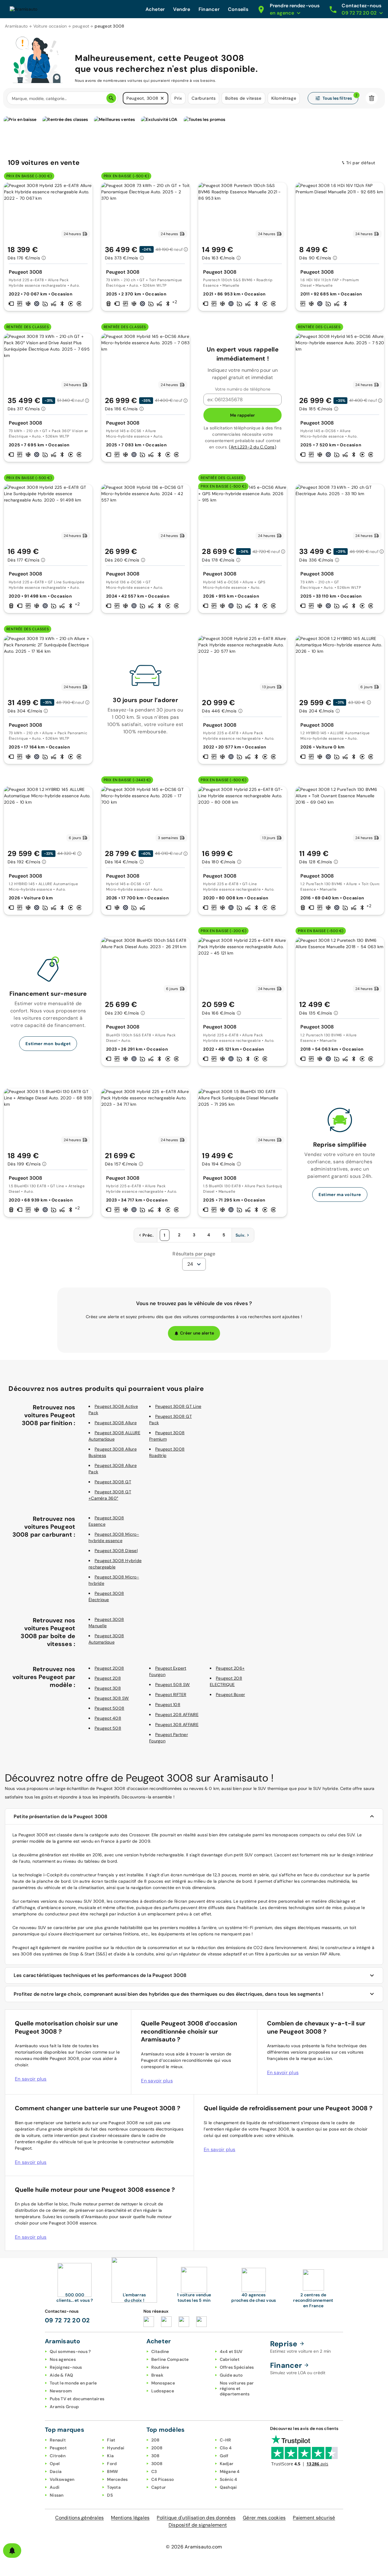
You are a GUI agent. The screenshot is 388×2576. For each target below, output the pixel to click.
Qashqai (228, 2487)
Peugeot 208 (108, 1678)
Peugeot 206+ (230, 1668)
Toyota (114, 2487)
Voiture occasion (50, 26)
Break (157, 2375)
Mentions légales (130, 2518)
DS (110, 2495)
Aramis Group (64, 2407)
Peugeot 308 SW (112, 1698)
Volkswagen (62, 2479)
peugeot (81, 26)
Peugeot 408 (108, 1718)
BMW (112, 2471)
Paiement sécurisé (314, 2518)
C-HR (226, 2440)
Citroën (58, 2456)
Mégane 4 (230, 2471)
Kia (110, 2456)
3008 (157, 2464)
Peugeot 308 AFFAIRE (177, 1725)
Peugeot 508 (108, 1728)
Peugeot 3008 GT (113, 1482)
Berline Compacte (170, 2359)
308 (156, 2456)
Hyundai (116, 2448)
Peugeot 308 (108, 1688)
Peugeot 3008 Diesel (116, 1551)
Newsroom (61, 2391)
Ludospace (163, 2391)
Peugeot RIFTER (171, 1695)
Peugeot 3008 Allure (116, 1423)
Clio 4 (226, 2448)
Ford (112, 2464)
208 (156, 2440)
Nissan (57, 2495)
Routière (160, 2367)
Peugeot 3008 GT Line (178, 1406)
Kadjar (227, 2464)
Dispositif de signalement (198, 2525)
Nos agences (63, 2359)
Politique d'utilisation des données (196, 2518)
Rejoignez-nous (66, 2367)
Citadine (160, 2351)
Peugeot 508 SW (173, 1685)
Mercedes (117, 2479)
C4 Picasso (163, 2479)
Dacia (56, 2471)
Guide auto (231, 2375)
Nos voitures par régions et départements (237, 2388)
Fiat (111, 2440)
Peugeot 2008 (109, 1668)
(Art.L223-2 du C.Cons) (253, 447)
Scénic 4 (229, 2479)
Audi (55, 2487)
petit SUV (243, 1855)
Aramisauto (16, 26)
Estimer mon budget (48, 1044)
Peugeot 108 (168, 1705)
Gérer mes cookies (264, 2518)
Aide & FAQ (62, 2375)
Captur (159, 2487)
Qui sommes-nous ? (70, 2351)
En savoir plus (31, 2079)
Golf (224, 2456)
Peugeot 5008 (109, 1708)
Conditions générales (79, 2518)
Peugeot (58, 2448)
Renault (58, 2440)
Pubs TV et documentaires (77, 2399)
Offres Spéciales (237, 2367)
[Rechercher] (111, 98)
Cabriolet (230, 2359)
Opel (55, 2464)
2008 (157, 2448)
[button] (162, 98)
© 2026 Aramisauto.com (194, 2547)
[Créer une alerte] (12, 2551)
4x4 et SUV (231, 2351)
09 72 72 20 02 (67, 2320)
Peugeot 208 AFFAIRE (177, 1715)
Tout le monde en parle (73, 2383)
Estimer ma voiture (340, 1195)
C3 (154, 2471)
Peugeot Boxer (230, 1695)
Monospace (163, 2383)
